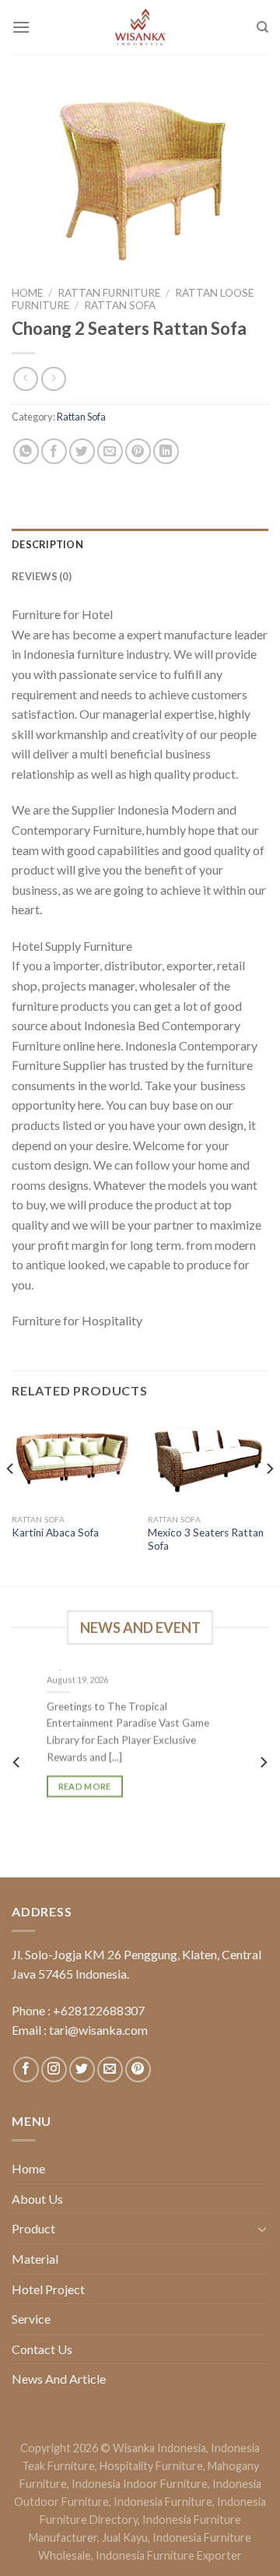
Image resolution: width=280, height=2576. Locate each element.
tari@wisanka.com (100, 2030)
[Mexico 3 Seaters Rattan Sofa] (208, 1461)
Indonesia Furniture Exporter (169, 2555)
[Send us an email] (110, 2069)
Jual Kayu (125, 2537)
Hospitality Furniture (151, 2466)
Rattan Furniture (109, 293)
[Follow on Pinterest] (138, 2069)
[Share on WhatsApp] (26, 451)
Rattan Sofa (120, 305)
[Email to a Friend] (110, 451)
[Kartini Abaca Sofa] (72, 1461)
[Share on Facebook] (54, 451)
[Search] (262, 27)
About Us (37, 2199)
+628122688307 (99, 2010)
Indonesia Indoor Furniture (140, 2484)
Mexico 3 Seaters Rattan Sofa (206, 1540)
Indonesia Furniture (163, 2502)
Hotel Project (48, 2289)
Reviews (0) (42, 576)
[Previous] (11, 1499)
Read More (85, 1786)
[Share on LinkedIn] (166, 451)
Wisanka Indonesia (159, 2448)
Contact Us (42, 2349)
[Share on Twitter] (82, 451)
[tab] (140, 544)
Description (47, 544)
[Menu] (21, 27)
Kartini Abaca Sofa (55, 1533)
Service (31, 2319)
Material (35, 2259)
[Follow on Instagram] (54, 2069)
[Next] (269, 1499)
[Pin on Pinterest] (138, 451)
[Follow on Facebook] (26, 2069)
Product (33, 2228)
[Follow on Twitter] (82, 2069)
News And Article (59, 2379)
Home (27, 293)
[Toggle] (262, 2229)
